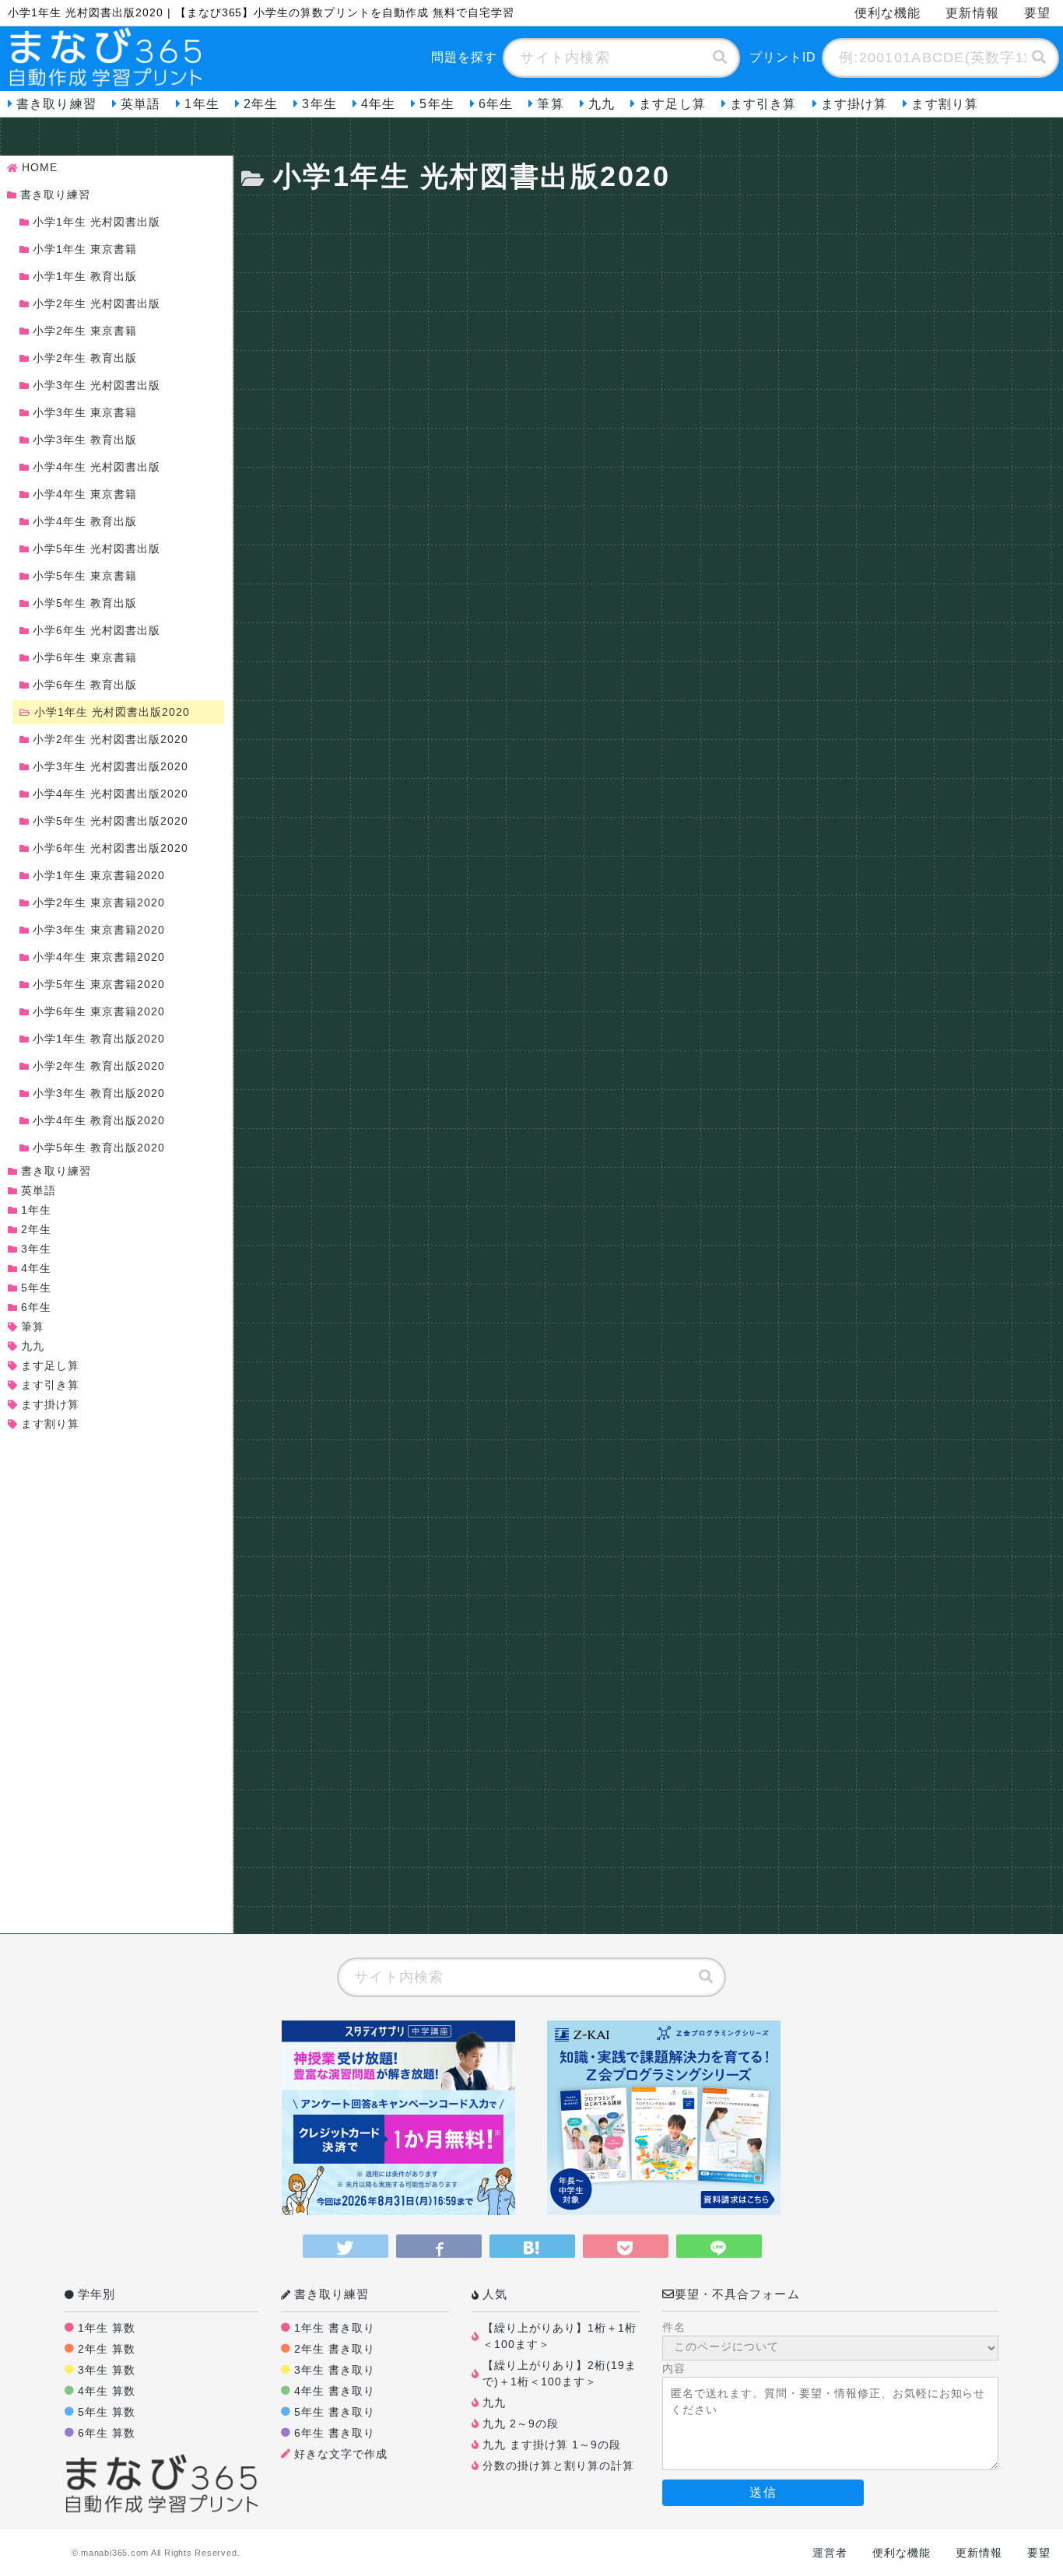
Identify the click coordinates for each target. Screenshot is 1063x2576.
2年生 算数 (107, 2349)
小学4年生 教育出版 (85, 521)
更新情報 (972, 13)
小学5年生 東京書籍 (85, 576)
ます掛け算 (854, 104)
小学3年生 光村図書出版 (96, 385)
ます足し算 (672, 104)
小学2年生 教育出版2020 (99, 1066)
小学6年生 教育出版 (85, 685)
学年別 (96, 2294)
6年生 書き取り (335, 2433)
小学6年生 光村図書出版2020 (111, 848)
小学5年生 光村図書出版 (96, 548)
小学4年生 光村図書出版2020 (111, 794)
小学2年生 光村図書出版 (96, 303)
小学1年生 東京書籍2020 (99, 875)
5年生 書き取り (335, 2412)
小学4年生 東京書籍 (85, 494)
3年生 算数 (107, 2370)
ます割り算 (945, 104)
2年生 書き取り (335, 2349)
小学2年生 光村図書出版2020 (111, 739)
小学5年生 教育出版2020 (99, 1148)
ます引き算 (763, 104)
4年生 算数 (107, 2391)
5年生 (437, 104)
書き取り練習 (56, 104)
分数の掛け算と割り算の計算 (558, 2466)
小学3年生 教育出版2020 (99, 1093)
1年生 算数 (107, 2328)
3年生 (319, 104)
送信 (763, 2492)
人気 (495, 2294)
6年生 (496, 104)
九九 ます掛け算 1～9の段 (552, 2445)
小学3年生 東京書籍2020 (99, 930)
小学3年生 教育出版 (85, 440)
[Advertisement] (652, 307)
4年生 (378, 104)
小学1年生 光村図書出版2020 (112, 712)
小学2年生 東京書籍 (85, 331)
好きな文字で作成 (341, 2454)
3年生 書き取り (335, 2370)
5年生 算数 (107, 2412)
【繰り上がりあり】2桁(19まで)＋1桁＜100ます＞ (560, 2373)
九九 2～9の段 (521, 2424)
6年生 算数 (107, 2433)
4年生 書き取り (335, 2391)
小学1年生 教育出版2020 (99, 1039)
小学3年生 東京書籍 (85, 412)
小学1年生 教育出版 (85, 276)
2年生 (261, 104)
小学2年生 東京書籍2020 (99, 902)
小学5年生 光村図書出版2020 (111, 821)
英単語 (140, 104)
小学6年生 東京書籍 (85, 657)
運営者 (830, 2553)
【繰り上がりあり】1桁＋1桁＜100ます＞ (560, 2336)
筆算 (550, 104)
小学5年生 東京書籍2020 (99, 984)
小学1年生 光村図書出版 (96, 222)
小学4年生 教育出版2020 (99, 1120)
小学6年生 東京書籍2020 (99, 1011)
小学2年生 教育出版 (85, 358)
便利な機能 (888, 13)
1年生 (202, 104)
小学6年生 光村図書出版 (96, 630)
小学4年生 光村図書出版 (96, 467)
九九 (602, 104)
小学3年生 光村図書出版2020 (111, 766)
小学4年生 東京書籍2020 (99, 957)
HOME (40, 167)
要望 (1037, 13)
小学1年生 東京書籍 (85, 249)
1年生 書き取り (335, 2328)
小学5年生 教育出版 (85, 603)
